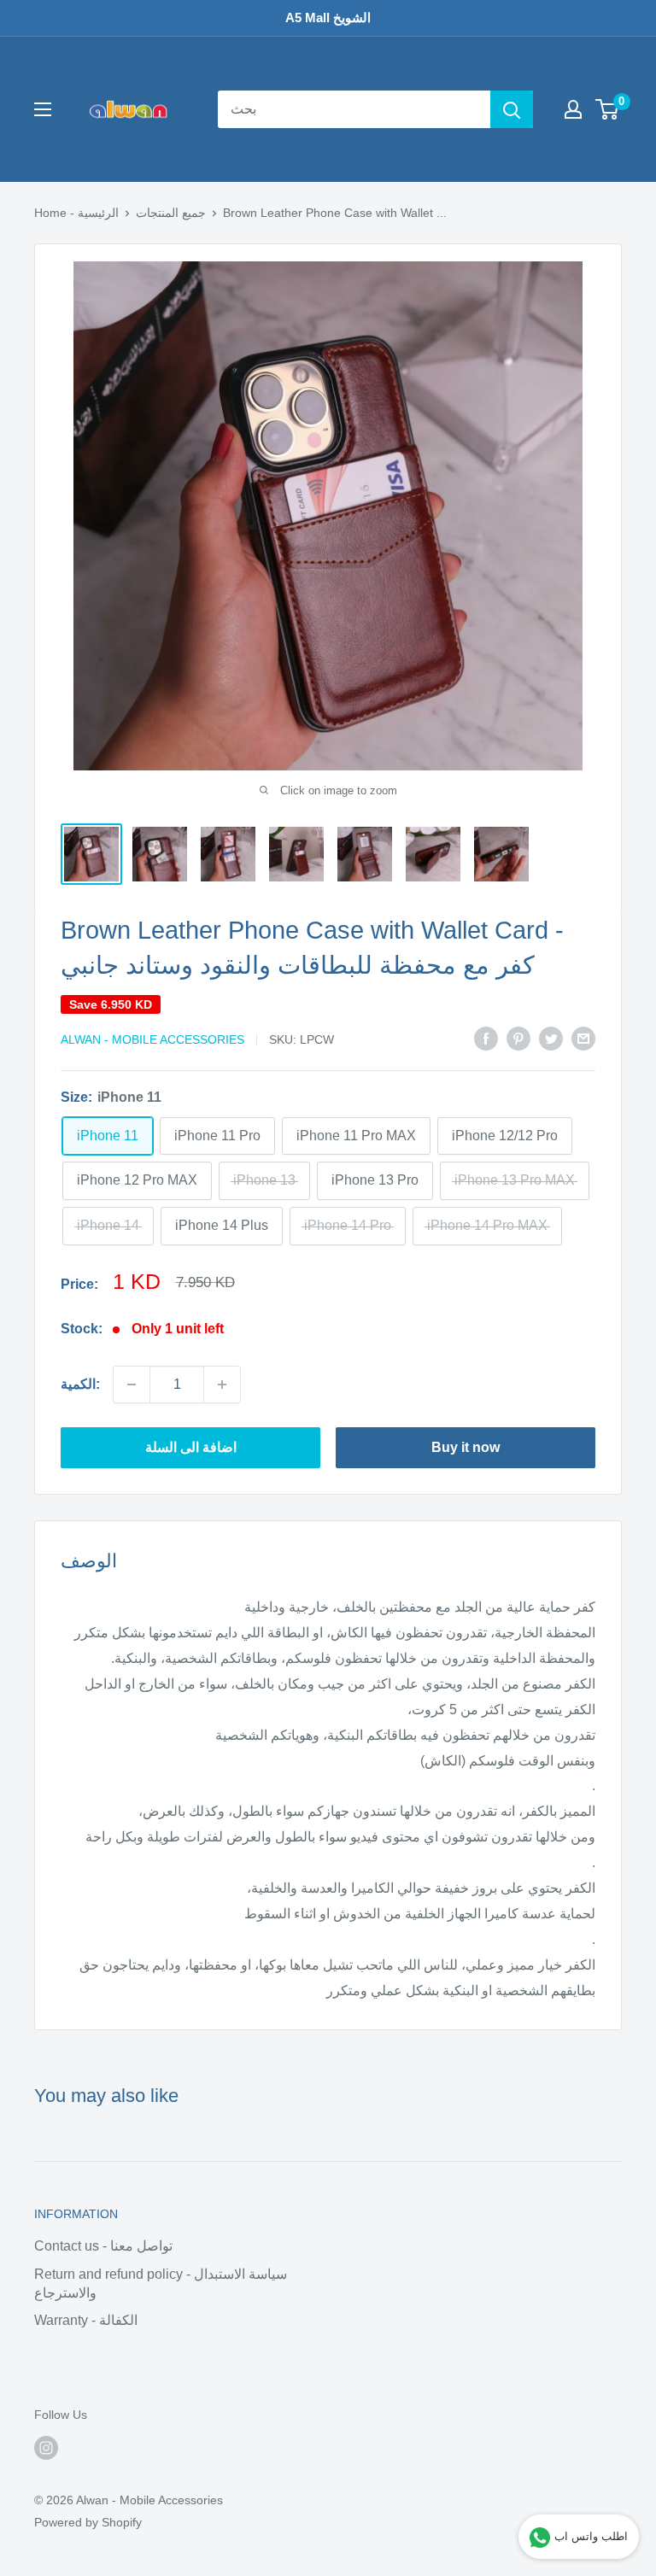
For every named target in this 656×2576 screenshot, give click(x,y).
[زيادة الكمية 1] (222, 1385)
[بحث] (512, 109)
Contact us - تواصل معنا (103, 2246)
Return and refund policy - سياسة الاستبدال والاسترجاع (161, 2283)
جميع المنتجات (171, 213)
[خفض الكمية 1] (132, 1385)
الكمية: (80, 1384)
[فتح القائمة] (43, 109)
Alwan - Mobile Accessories (152, 1039)
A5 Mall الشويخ (328, 18)
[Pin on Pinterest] (518, 1039)
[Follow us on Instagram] (46, 2447)
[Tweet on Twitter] (551, 1039)
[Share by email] (583, 1039)
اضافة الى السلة (191, 1447)
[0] (608, 109)
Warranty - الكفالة (86, 2320)
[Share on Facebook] (486, 1039)
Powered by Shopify (88, 2522)
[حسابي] (573, 109)
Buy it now (466, 1447)
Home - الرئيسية (76, 213)
